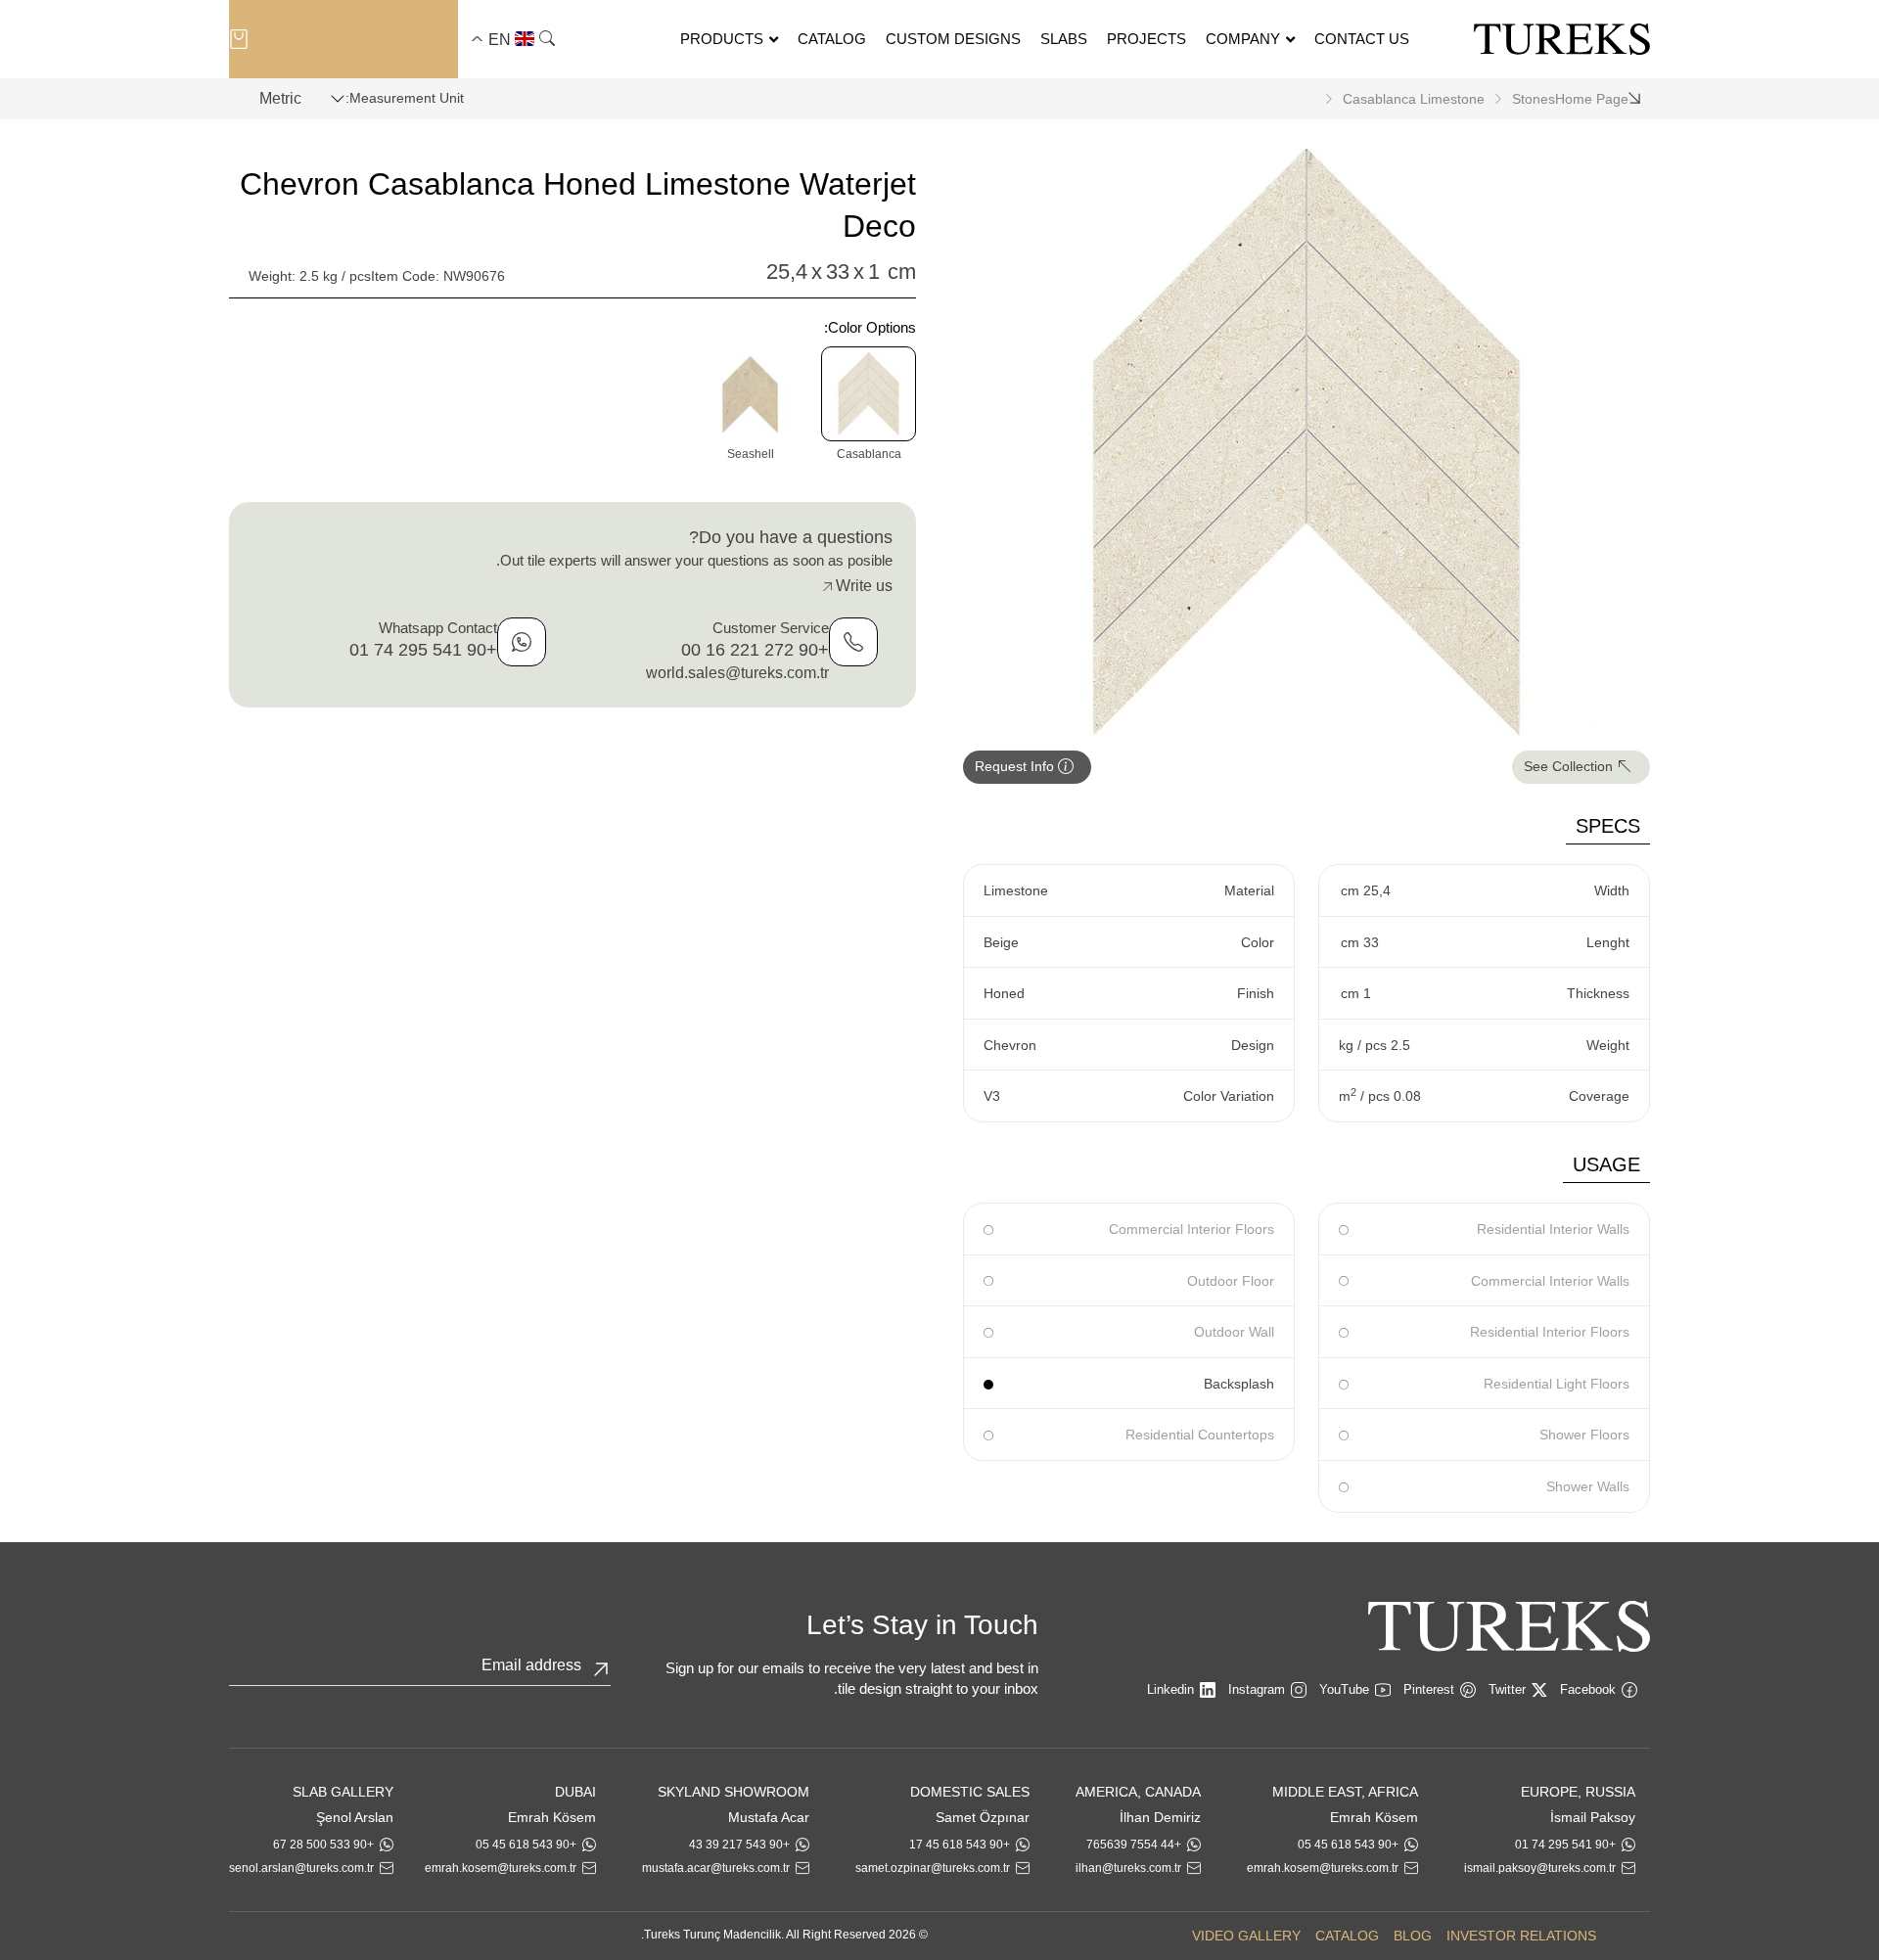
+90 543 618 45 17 (960, 1845)
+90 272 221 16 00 (755, 650)
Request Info (1016, 766)
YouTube (1344, 1689)
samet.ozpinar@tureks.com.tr (933, 1868)
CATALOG (1347, 1936)
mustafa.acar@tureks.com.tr (716, 1868)
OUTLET (341, 39)
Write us (862, 586)
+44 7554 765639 (1134, 1845)
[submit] (601, 1669)
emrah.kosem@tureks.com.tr (1323, 1868)
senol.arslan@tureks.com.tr (301, 1868)
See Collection (1570, 766)
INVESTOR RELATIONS (1521, 1936)
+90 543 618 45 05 (1348, 1845)
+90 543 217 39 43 (739, 1845)
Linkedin (1170, 1689)
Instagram (1257, 1689)
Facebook (1588, 1689)
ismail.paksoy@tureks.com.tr (1540, 1868)
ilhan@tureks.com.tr (1128, 1868)
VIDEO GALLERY (1246, 1936)
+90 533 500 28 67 (323, 1845)
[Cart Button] (239, 38)
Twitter (1507, 1689)
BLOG (1413, 1936)
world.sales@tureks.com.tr (737, 673)
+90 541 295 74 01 (423, 650)
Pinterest (1429, 1689)
